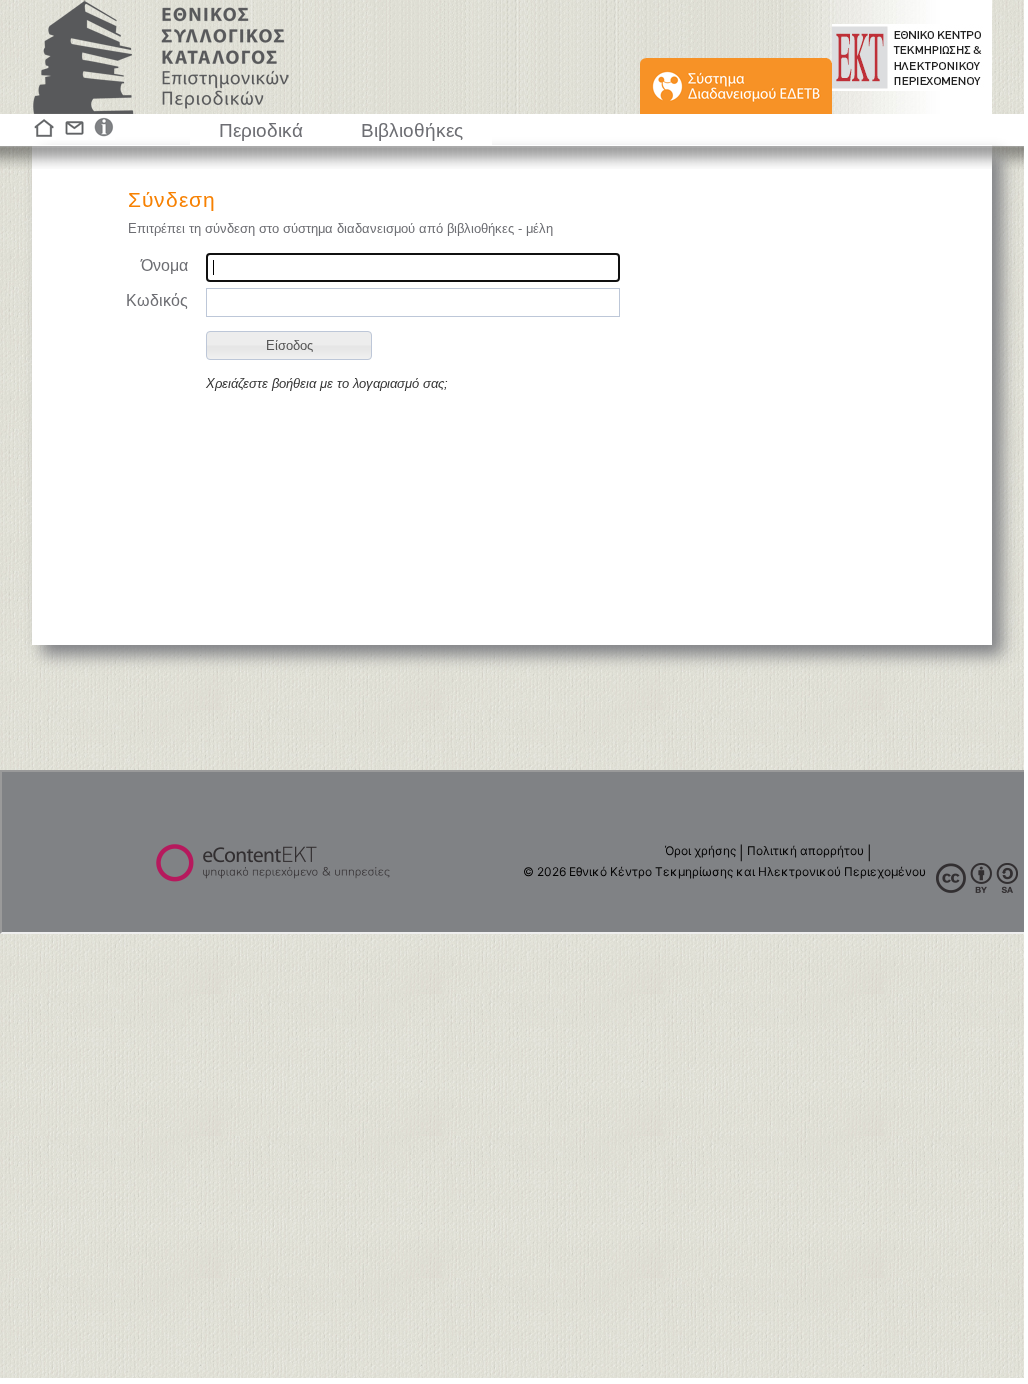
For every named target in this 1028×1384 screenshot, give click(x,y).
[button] (289, 345)
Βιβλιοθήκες (412, 130)
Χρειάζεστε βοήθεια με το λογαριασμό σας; (327, 383)
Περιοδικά (261, 130)
